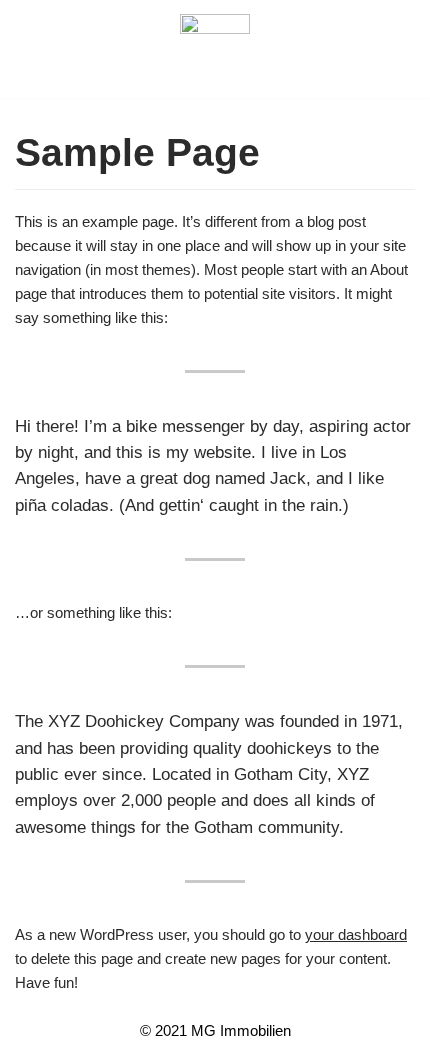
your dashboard (356, 934)
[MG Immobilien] (215, 49)
